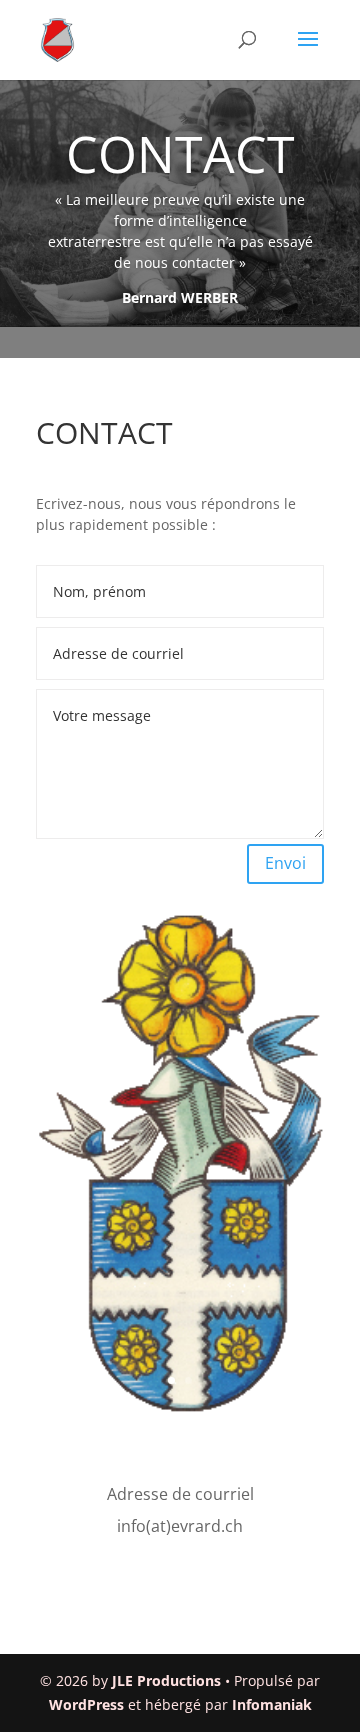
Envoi (285, 863)
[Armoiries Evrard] (180, 1410)
